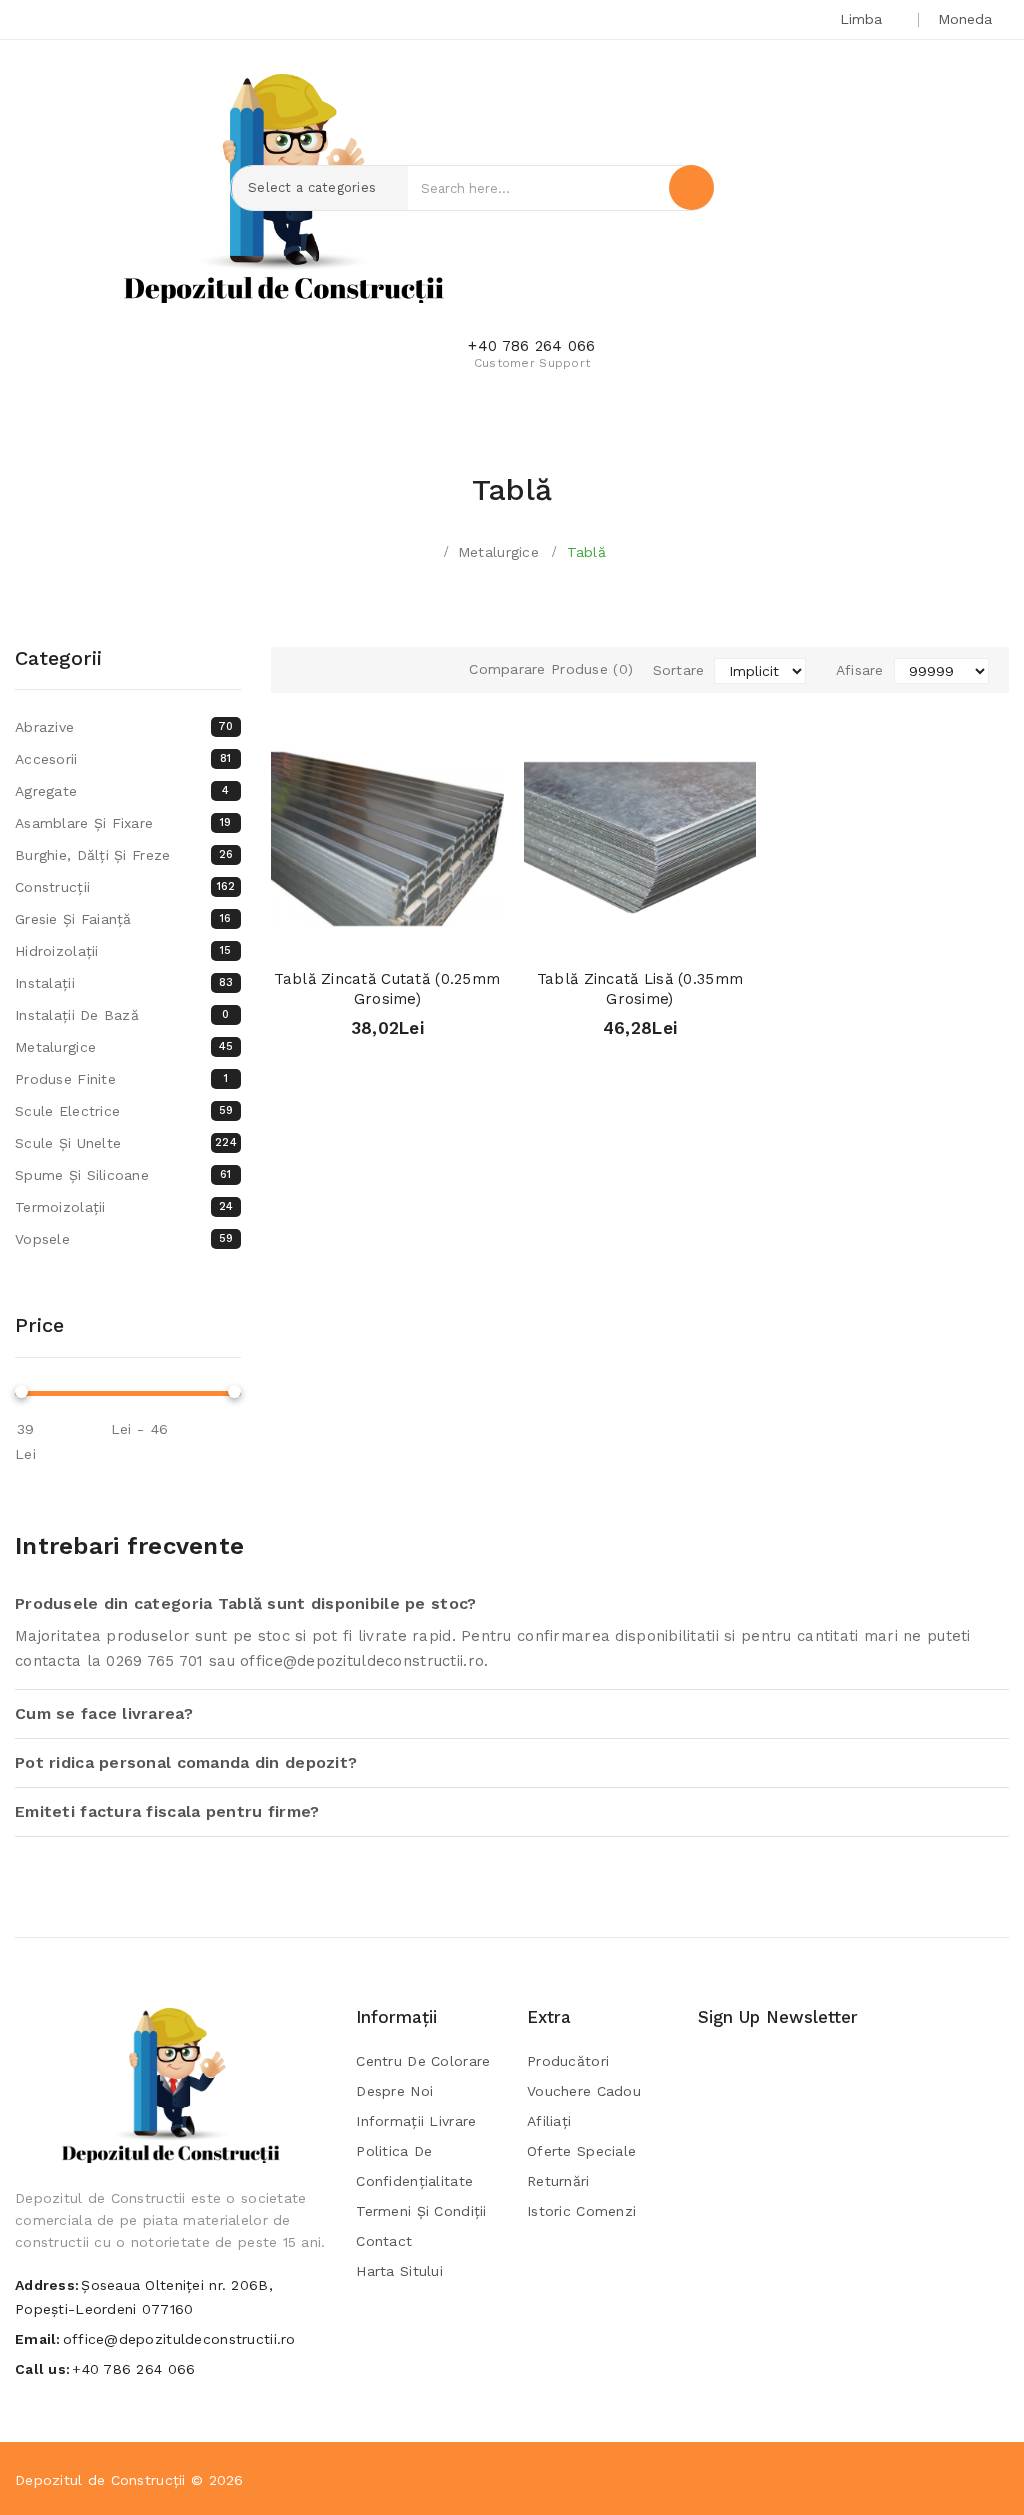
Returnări (558, 2181)
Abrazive (124, 727)
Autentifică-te (880, 191)
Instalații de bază (122, 1015)
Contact (384, 2241)
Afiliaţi (549, 2121)
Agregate (122, 791)
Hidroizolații (123, 951)
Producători (568, 2061)
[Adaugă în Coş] (349, 934)
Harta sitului (399, 2271)
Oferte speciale (581, 2151)
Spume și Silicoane (123, 1175)
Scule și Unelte (126, 1143)
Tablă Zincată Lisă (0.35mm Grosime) (640, 989)
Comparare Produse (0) (551, 669)
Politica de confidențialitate (414, 2166)
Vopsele (124, 1239)
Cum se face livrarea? (104, 1713)
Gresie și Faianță (123, 919)
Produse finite (121, 1079)
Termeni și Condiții (421, 2211)
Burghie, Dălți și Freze (124, 855)
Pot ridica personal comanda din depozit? (186, 1762)
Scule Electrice (124, 1111)
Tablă (586, 552)
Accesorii (123, 759)
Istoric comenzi (581, 2211)
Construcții (125, 887)
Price (39, 1325)
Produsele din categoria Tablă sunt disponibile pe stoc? (245, 1603)
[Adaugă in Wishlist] (387, 934)
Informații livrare (416, 2121)
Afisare (860, 670)
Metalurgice (498, 552)
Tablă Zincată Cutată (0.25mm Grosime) (387, 989)
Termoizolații (124, 1207)
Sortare (679, 670)
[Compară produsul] (425, 934)
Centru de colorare (423, 2061)
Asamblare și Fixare (123, 823)
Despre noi (394, 2091)
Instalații (124, 983)
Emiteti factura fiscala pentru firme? (167, 1811)
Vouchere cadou (584, 2091)
